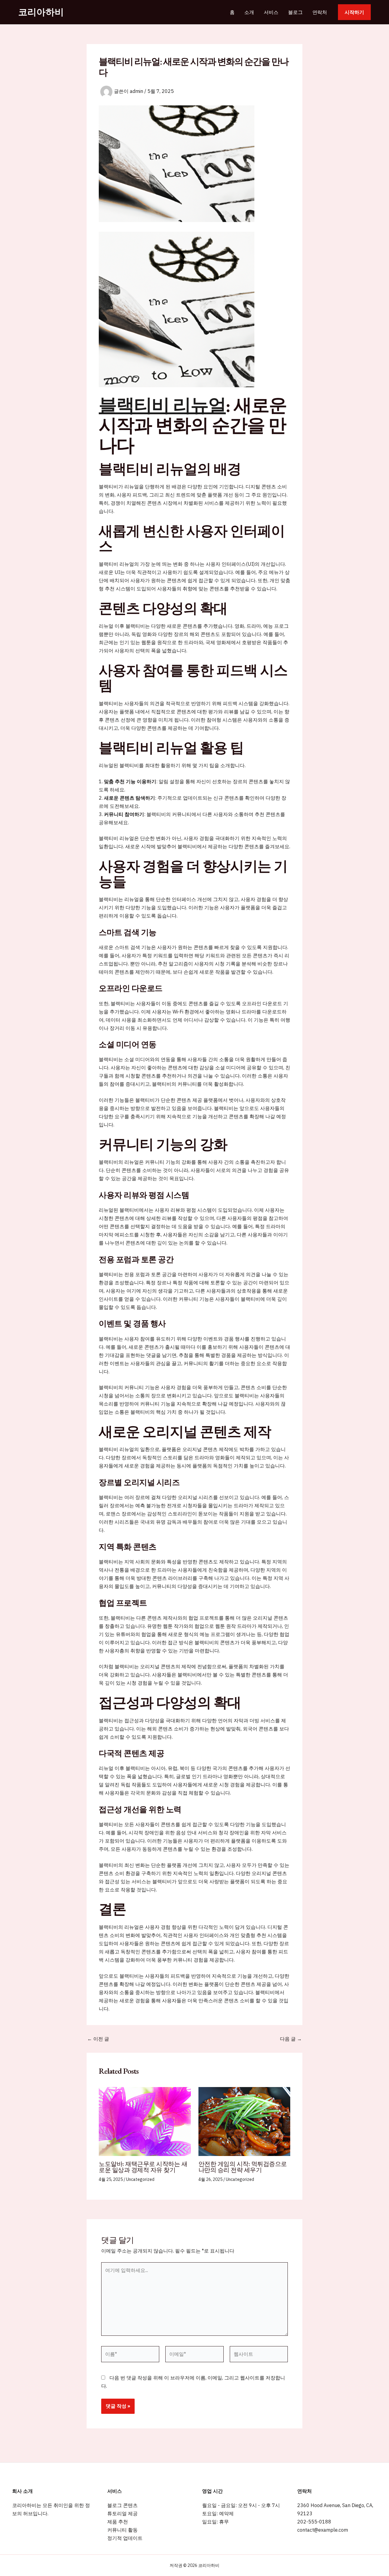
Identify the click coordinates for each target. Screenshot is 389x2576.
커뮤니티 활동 (122, 2530)
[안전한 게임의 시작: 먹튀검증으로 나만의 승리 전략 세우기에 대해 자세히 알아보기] (244, 2121)
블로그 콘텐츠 (122, 2505)
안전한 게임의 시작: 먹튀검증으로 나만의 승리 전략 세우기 (243, 2167)
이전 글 (98, 2039)
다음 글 (291, 2039)
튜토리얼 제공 (122, 2513)
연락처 (320, 12)
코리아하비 (41, 12)
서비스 (271, 12)
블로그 (295, 12)
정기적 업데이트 (125, 2538)
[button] (354, 12)
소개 (249, 12)
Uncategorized (140, 2179)
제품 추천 (118, 2522)
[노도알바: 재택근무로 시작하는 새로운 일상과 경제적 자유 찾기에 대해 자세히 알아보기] (145, 2121)
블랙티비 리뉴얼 (162, 405)
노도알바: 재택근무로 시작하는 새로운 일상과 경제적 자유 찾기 (143, 2167)
